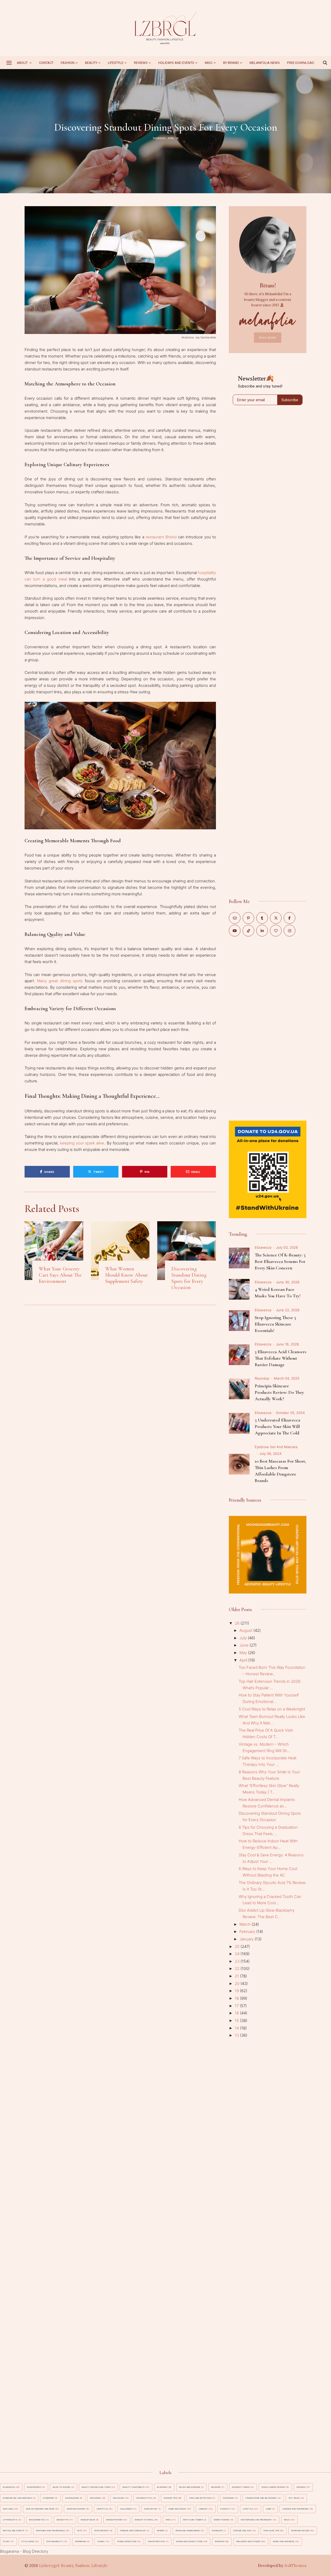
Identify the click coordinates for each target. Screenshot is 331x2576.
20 (238, 1983)
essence (301, 2487)
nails (287, 2520)
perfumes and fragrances (50, 2531)
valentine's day (156, 2541)
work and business (284, 2541)
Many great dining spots (60, 981)
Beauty (91, 63)
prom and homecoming (188, 2531)
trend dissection (127, 2541)
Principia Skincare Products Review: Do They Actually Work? (279, 1392)
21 (237, 1976)
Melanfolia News (265, 63)
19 (237, 1991)
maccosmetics (37, 2520)
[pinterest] (248, 918)
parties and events (13, 2531)
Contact (46, 63)
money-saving (221, 2520)
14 (237, 2028)
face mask (96, 2498)
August (246, 1630)
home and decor (177, 2509)
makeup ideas (88, 2520)
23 (238, 1961)
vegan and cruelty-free (189, 2541)
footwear (228, 2498)
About (23, 63)
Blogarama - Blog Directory (24, 2551)
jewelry (203, 2509)
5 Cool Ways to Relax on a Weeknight (272, 1709)
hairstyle (102, 2509)
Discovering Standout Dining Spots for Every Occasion (189, 1278)
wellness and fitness (249, 2541)
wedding (219, 2541)
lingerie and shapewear (296, 2509)
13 (237, 2035)
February (248, 1931)
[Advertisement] (268, 1028)
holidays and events (176, 63)
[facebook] (289, 918)
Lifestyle (116, 63)
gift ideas (294, 2498)
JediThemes (295, 2566)
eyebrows (48, 2498)
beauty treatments (134, 2487)
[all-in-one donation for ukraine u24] (268, 1124)
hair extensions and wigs (40, 2509)
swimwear (81, 2541)
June (245, 1645)
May (244, 1653)
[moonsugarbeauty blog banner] (268, 1519)
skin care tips (271, 2531)
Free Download (301, 63)
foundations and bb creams (261, 2498)
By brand (231, 63)
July (244, 1638)
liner (269, 2509)
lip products (10, 2520)
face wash (119, 2498)
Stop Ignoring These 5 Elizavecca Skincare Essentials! (275, 1324)
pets (80, 2531)
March (246, 1924)
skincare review (300, 2531)
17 (237, 2006)
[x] (276, 918)
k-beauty (225, 2509)
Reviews (141, 63)
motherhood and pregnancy (256, 2520)
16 (237, 2013)
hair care (8, 2509)
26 (238, 1623)
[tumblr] (262, 918)
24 (238, 1954)
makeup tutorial (144, 2520)
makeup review (114, 2520)
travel (101, 2541)
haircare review (76, 2509)
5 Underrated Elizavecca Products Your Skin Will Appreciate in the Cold (277, 1426)
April (244, 1660)
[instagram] (289, 931)
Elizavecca (263, 1247)
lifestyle (248, 2509)
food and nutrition (200, 2498)
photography (102, 2531)
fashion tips (170, 2498)
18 (237, 1998)
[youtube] (235, 931)
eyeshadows (72, 2498)
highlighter (151, 2509)
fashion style (144, 2498)
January (247, 1939)
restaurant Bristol (161, 537)
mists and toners (193, 2520)
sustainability (55, 2541)
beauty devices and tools (96, 2487)
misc (209, 63)
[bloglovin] (276, 931)
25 (238, 1946)
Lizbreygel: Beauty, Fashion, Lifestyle (73, 2566)
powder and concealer (133, 2531)
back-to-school (62, 2487)
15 (237, 2020)
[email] (235, 918)
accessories (34, 2487)
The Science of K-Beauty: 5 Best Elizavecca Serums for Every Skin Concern (280, 1261)
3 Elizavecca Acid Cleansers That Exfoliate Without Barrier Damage (281, 1358)
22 (238, 1968)
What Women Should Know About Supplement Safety (126, 1275)
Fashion (68, 63)
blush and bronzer (190, 2487)
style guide (28, 2541)
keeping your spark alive (82, 1143)
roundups (217, 2531)
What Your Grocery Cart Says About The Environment (60, 1275)
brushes (216, 2487)
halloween (126, 2509)
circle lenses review (273, 2487)
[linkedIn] (262, 931)
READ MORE (268, 338)
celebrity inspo (241, 2487)
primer (161, 2531)
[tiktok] (248, 931)
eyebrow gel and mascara (276, 1447)
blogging (162, 2487)
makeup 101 (63, 2520)
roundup (262, 1378)
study (6, 2541)
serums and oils (242, 2531)
